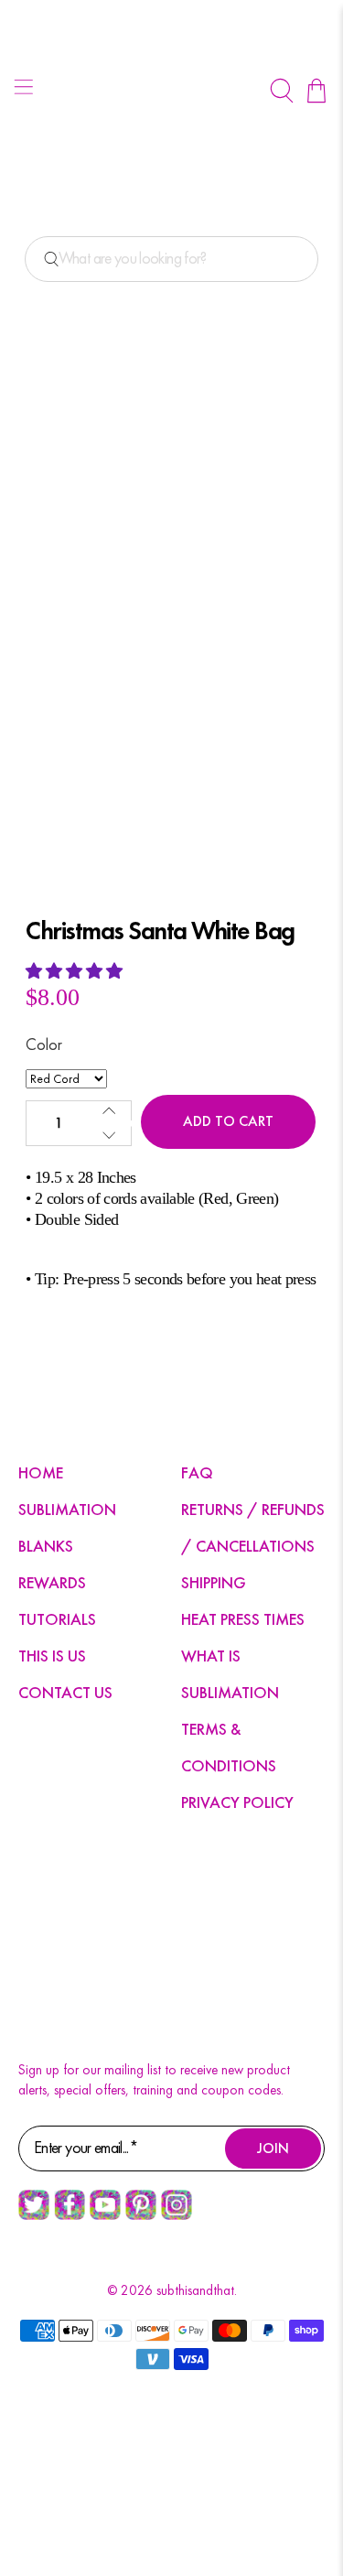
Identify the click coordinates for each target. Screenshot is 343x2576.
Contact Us (65, 1692)
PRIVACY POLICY (237, 1802)
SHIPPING (214, 1582)
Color (44, 1044)
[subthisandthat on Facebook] (70, 2215)
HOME (41, 1472)
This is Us (52, 1656)
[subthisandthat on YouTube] (105, 2215)
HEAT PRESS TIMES (243, 1619)
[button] (76, 971)
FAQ (197, 1472)
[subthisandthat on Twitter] (34, 2215)
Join (273, 2148)
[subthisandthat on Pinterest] (141, 2215)
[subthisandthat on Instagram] (177, 2215)
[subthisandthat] (172, 91)
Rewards (52, 1582)
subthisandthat (195, 2290)
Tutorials (57, 1619)
